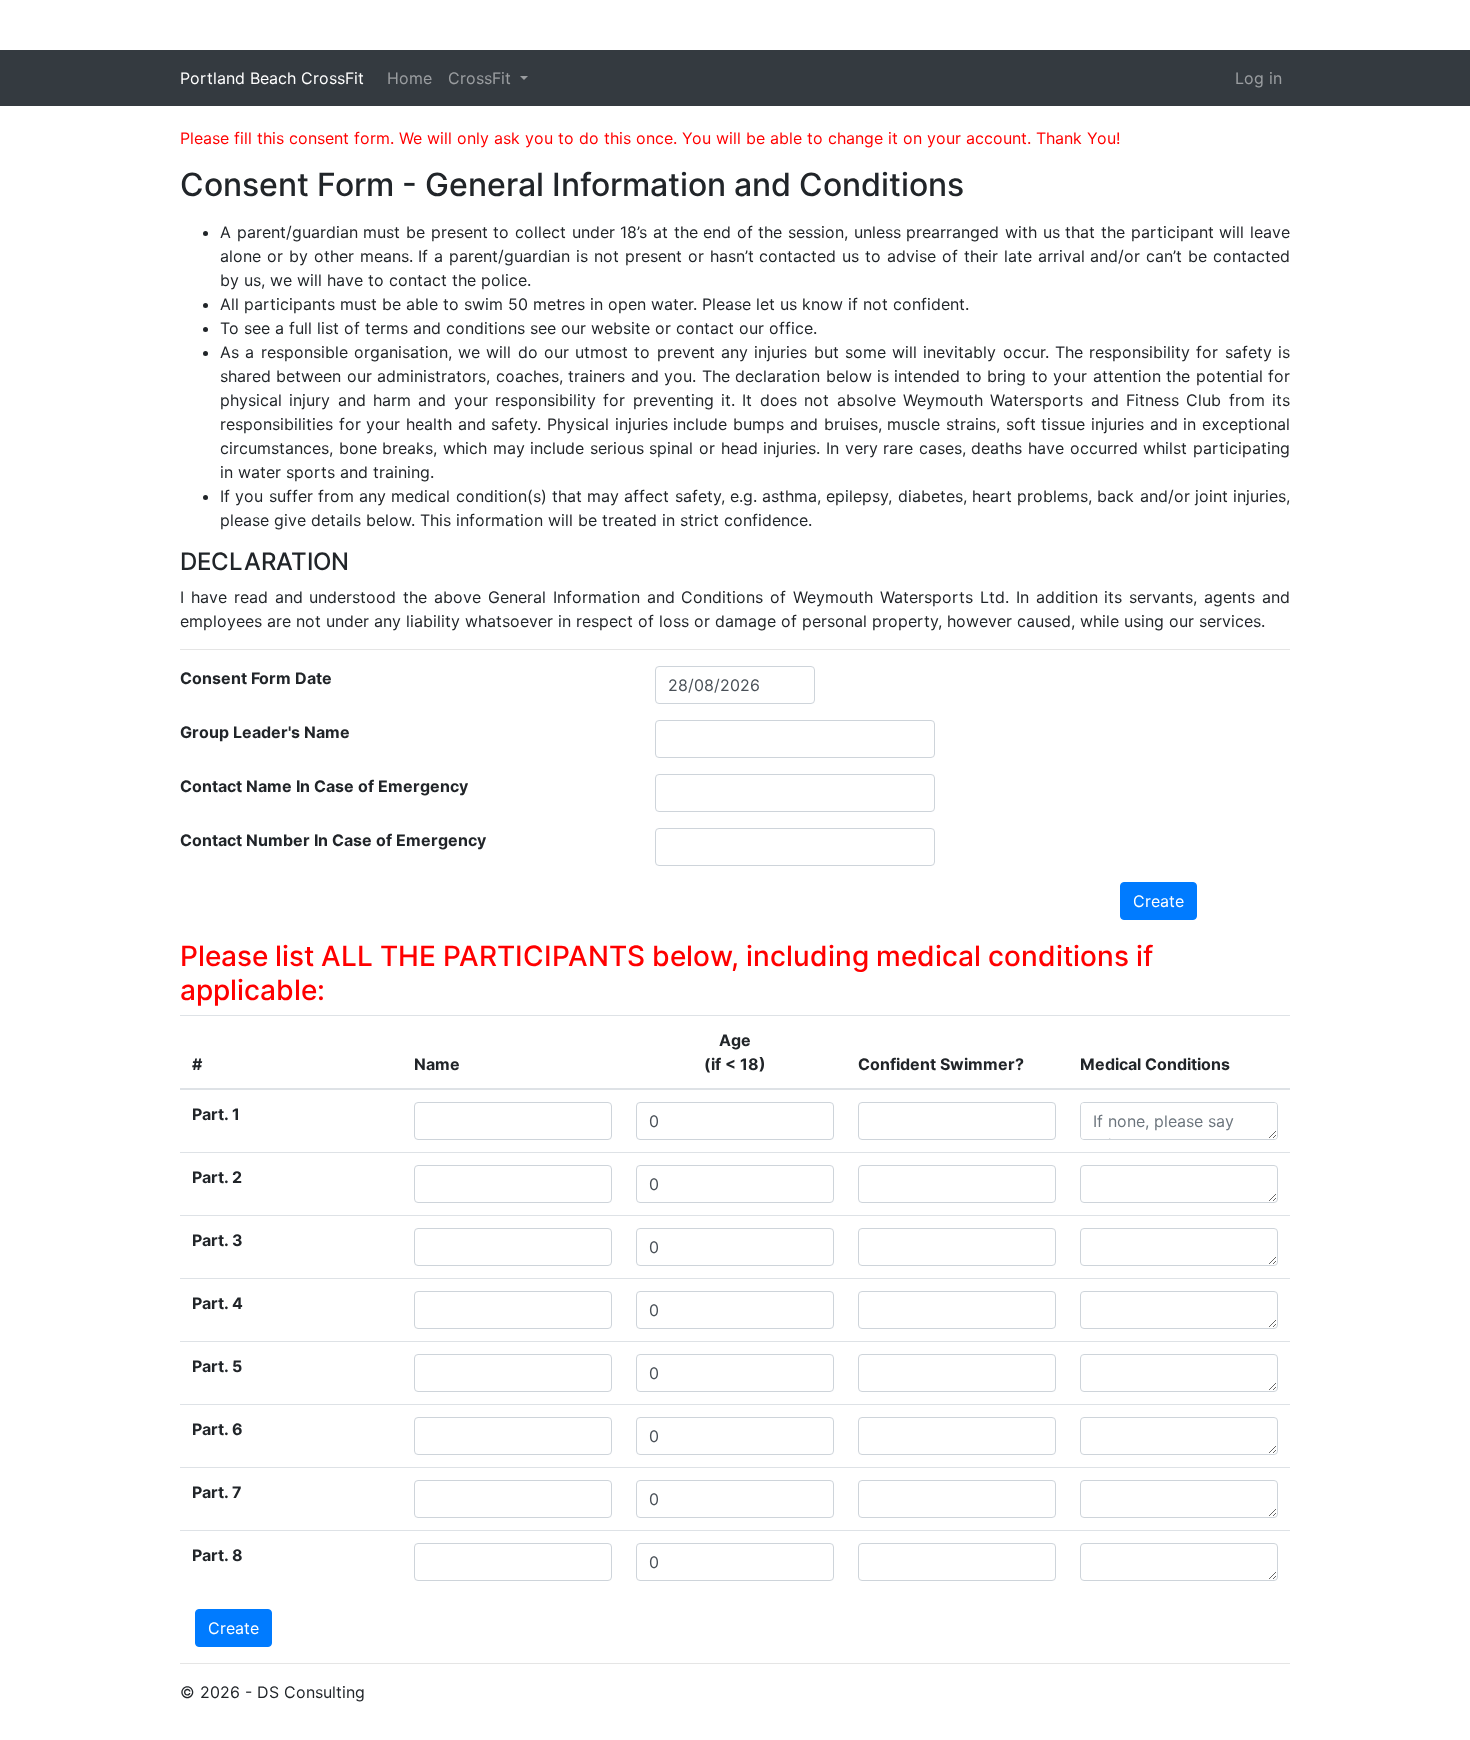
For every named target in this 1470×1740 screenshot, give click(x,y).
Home (409, 78)
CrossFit (482, 78)
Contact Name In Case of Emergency (324, 786)
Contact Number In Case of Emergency (333, 840)
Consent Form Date (256, 678)
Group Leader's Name (265, 732)
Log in (1258, 78)
